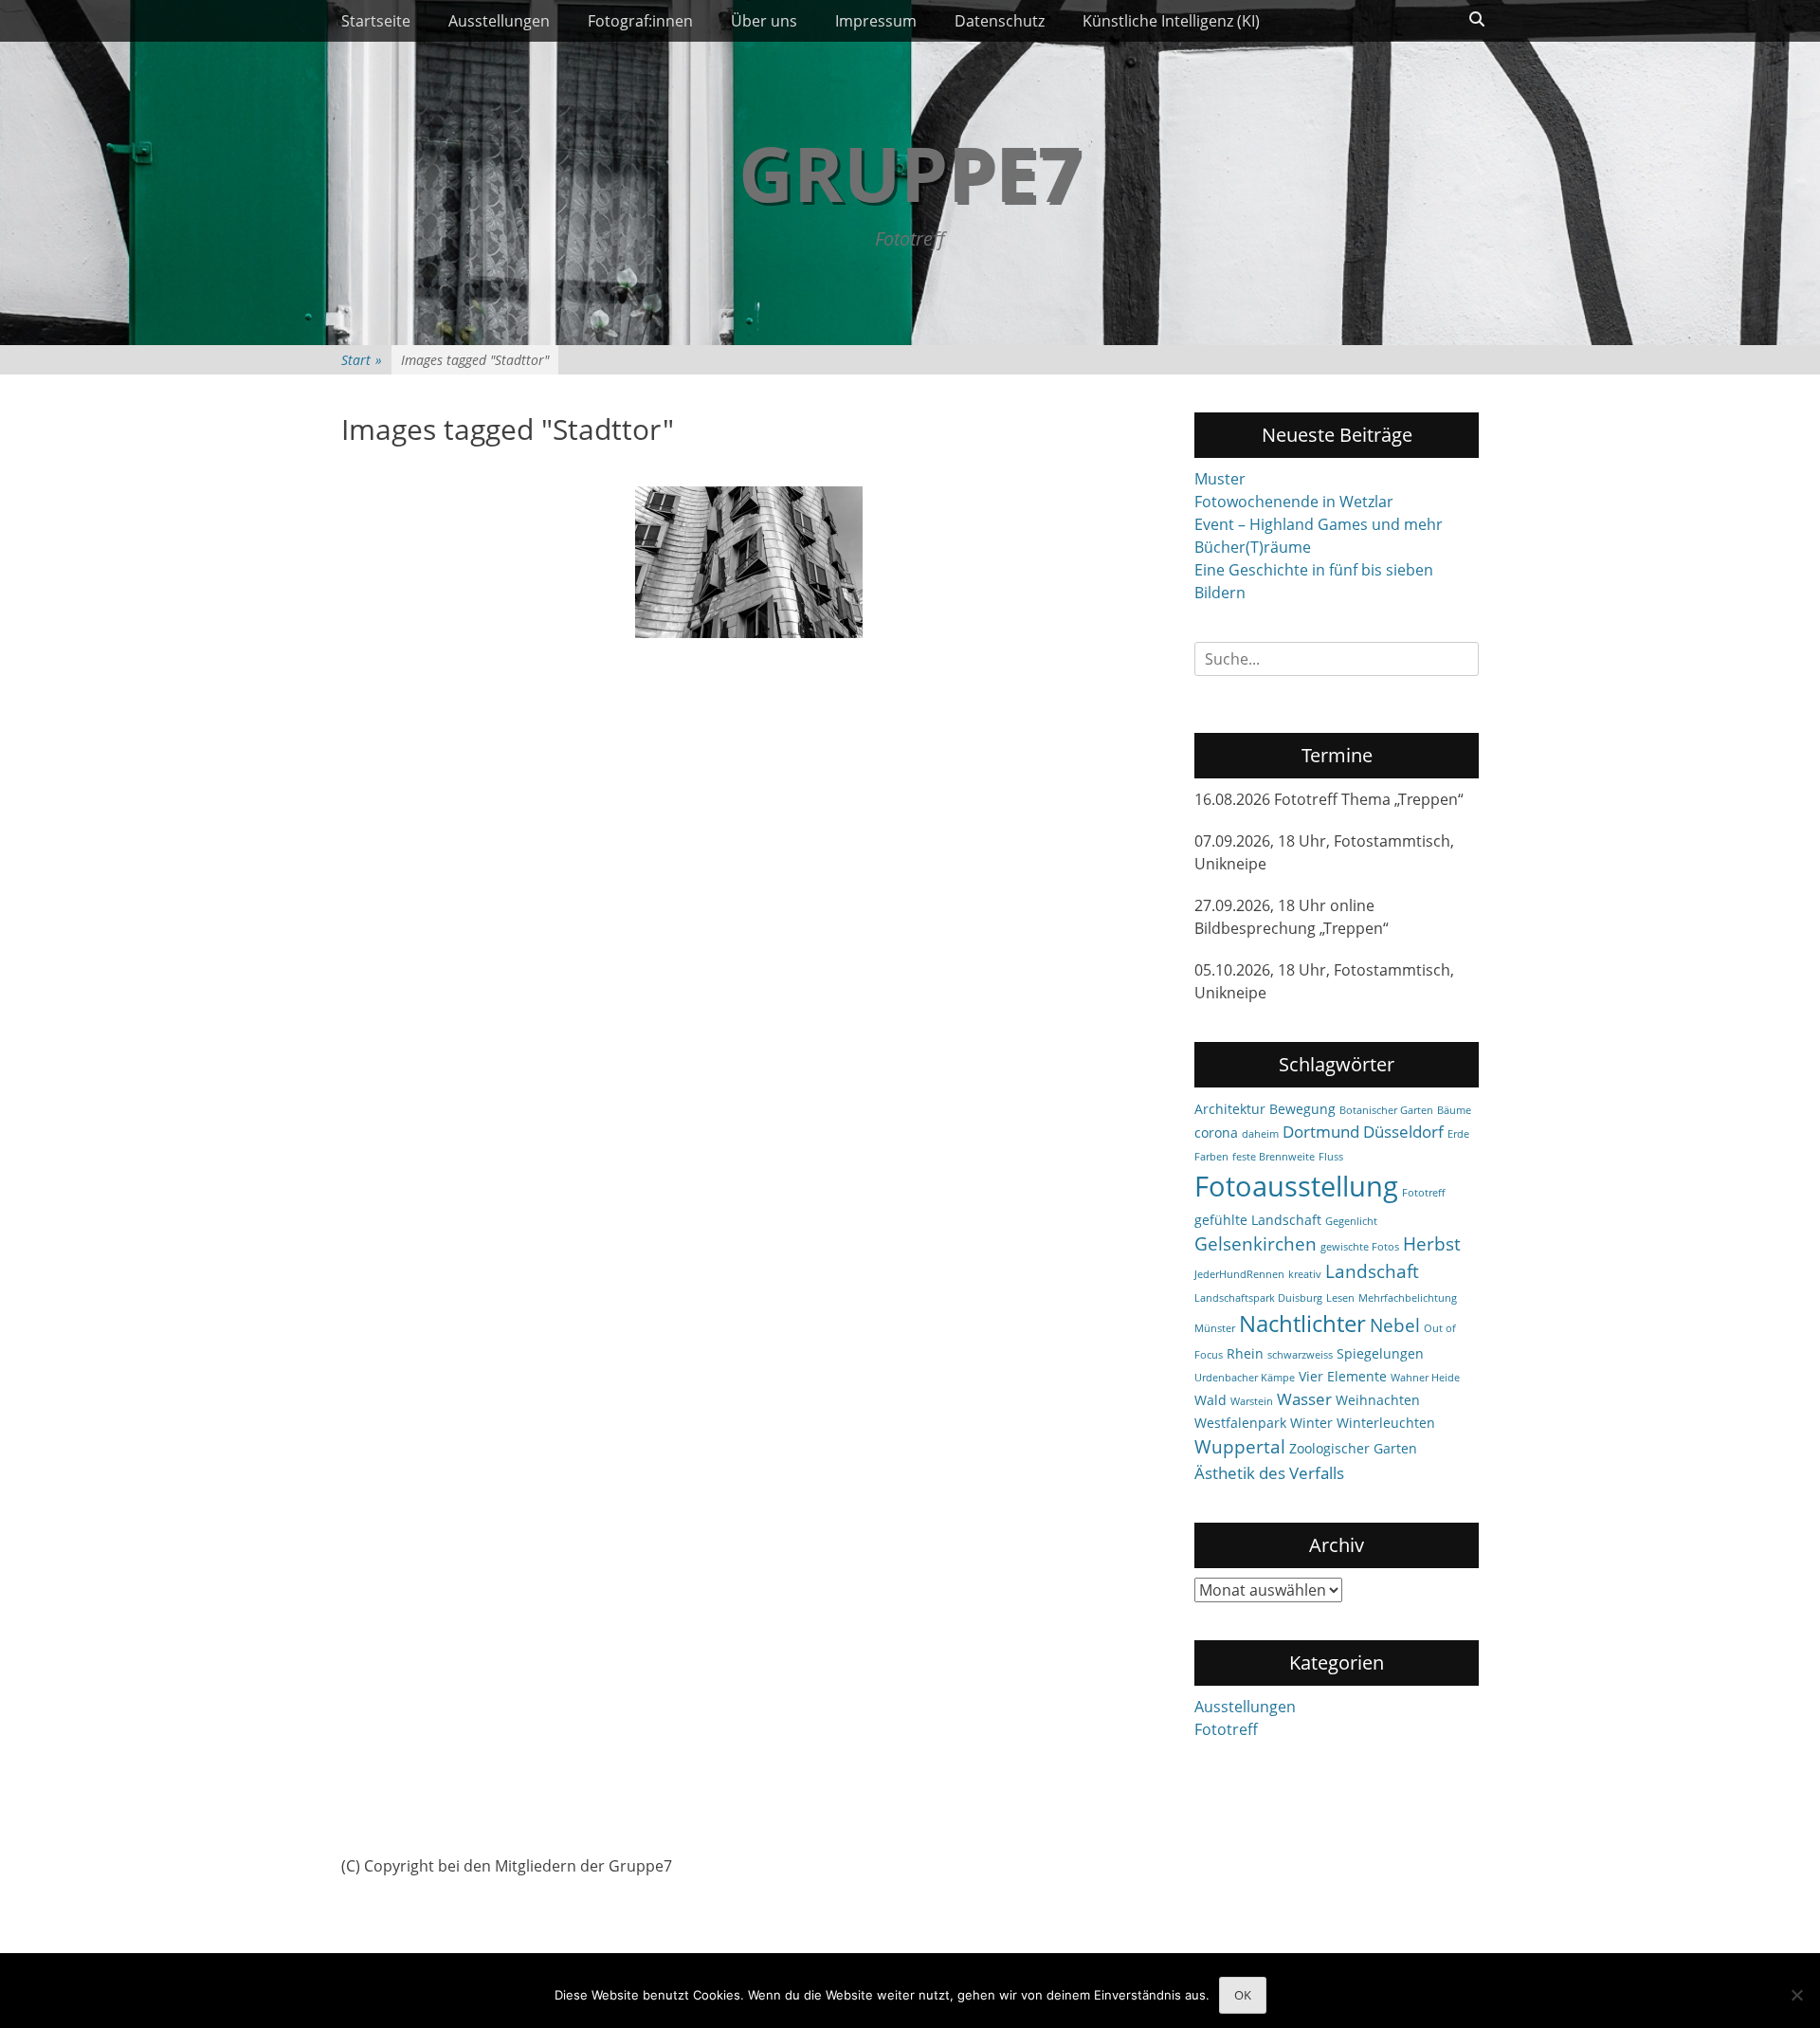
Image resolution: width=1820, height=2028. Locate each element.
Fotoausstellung (1296, 1186)
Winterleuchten (1386, 1423)
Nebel (1395, 1325)
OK (1243, 1995)
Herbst (1432, 1244)
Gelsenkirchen (1256, 1244)
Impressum (876, 21)
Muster (1220, 479)
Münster (1215, 1328)
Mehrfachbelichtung (1408, 1298)
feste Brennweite (1274, 1157)
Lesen (1340, 1298)
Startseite (376, 21)
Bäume (1454, 1110)
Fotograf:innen (640, 21)
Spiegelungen (1380, 1353)
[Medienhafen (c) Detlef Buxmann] (749, 562)
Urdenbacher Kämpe (1245, 1378)
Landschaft (1372, 1271)
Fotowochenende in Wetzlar (1294, 502)
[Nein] (1796, 1995)
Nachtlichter (1302, 1324)
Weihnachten (1378, 1400)
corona (1216, 1133)
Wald (1210, 1400)
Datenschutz (1000, 21)
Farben (1211, 1157)
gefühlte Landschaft (1258, 1220)
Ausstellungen (499, 21)
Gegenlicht (1351, 1221)
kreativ (1305, 1274)
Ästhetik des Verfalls (1269, 1473)
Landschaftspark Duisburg (1258, 1298)
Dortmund (1321, 1132)
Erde (1458, 1134)
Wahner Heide (1425, 1378)
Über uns (764, 21)
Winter (1311, 1423)
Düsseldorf (1403, 1132)
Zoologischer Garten (1353, 1448)
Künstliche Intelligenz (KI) (1171, 21)
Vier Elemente (1343, 1376)
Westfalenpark (1240, 1423)
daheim (1260, 1134)
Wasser (1304, 1399)
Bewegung (1302, 1109)
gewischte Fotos (1360, 1247)
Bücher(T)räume (1253, 547)
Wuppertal (1240, 1447)
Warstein (1252, 1401)
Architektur (1230, 1109)
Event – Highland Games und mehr (1319, 524)
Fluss (1331, 1157)
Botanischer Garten (1386, 1110)
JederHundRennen (1239, 1274)
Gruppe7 (910, 172)
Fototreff (1423, 1193)
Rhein (1245, 1353)
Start (362, 360)
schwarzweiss (1300, 1355)
